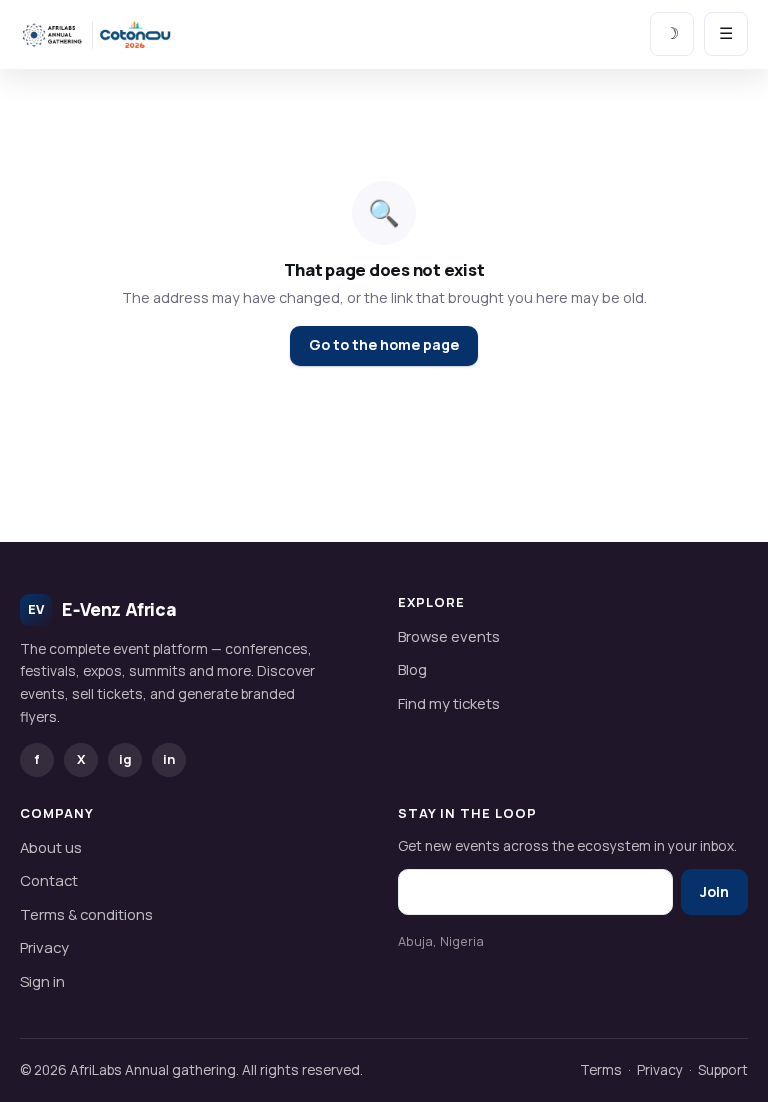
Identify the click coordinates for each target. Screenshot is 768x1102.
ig (125, 759)
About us (51, 847)
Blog (412, 669)
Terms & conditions (86, 914)
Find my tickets (449, 703)
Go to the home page (384, 344)
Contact (49, 880)
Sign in (42, 981)
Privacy (44, 947)
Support (723, 1069)
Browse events (449, 636)
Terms (601, 1069)
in (169, 759)
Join (714, 891)
